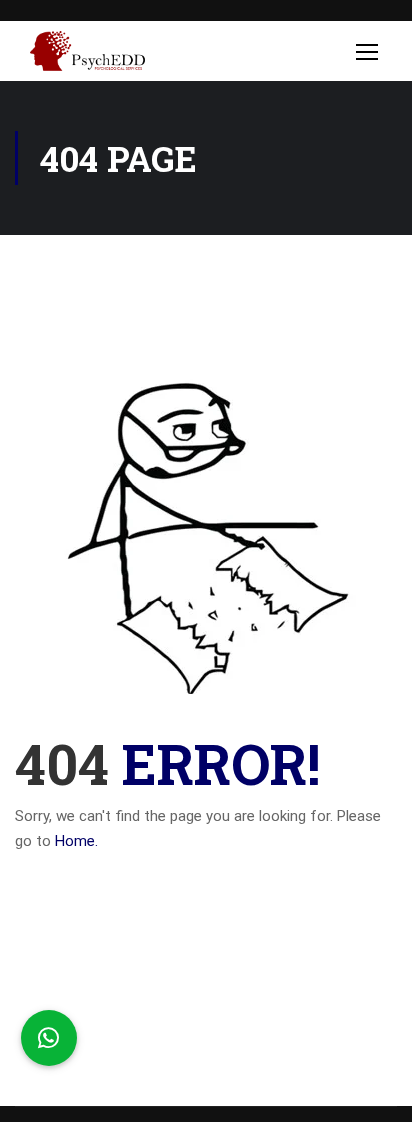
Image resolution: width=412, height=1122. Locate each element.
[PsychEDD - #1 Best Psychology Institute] (87, 56)
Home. (76, 841)
